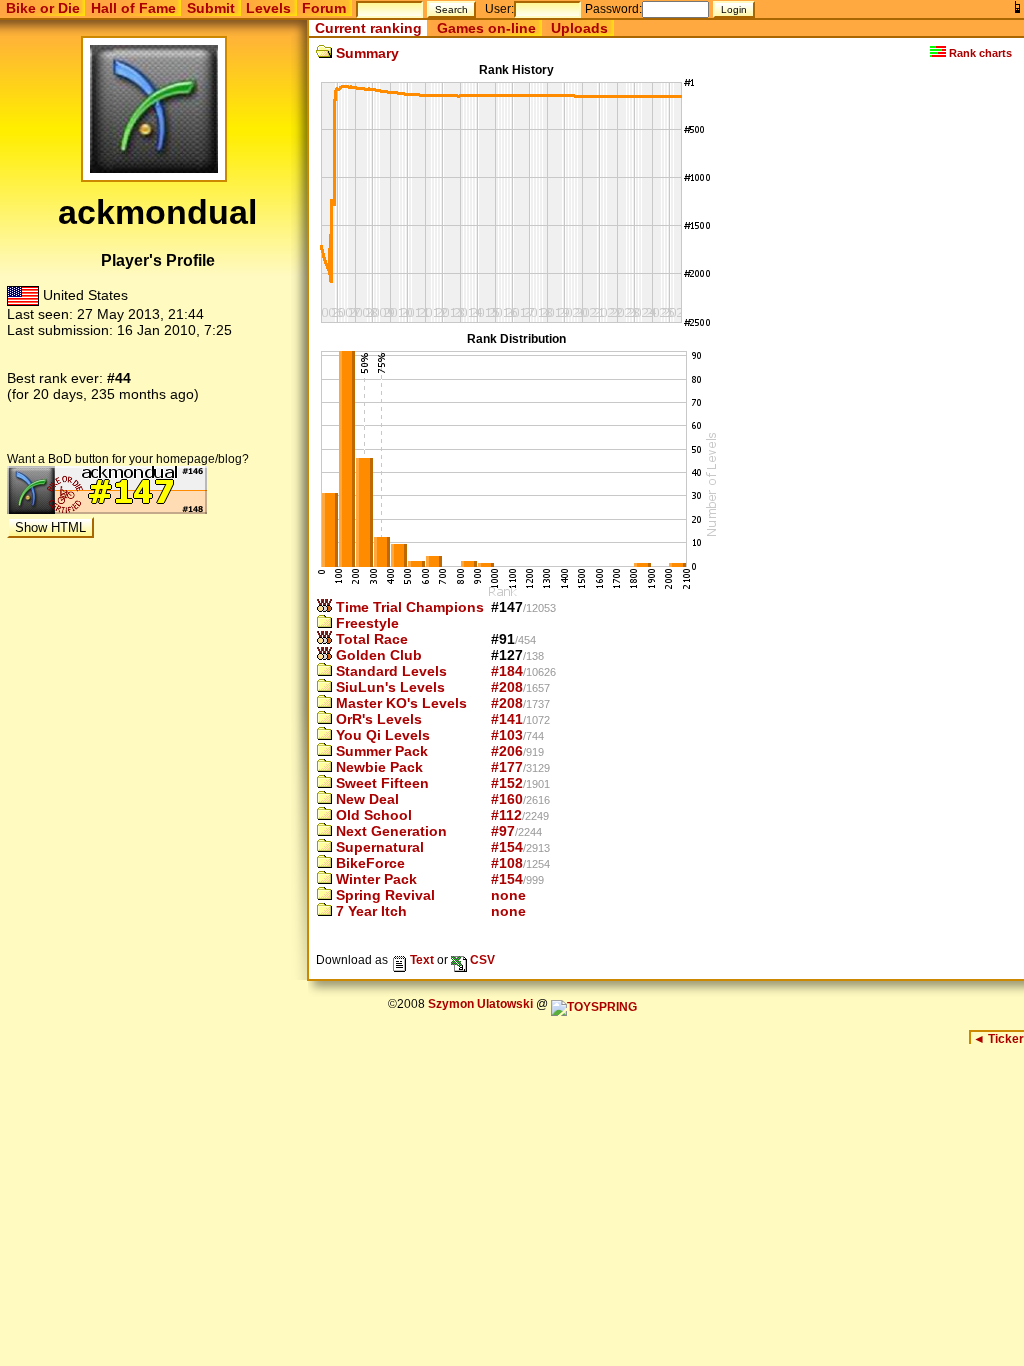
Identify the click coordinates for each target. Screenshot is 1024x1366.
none (508, 895)
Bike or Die (43, 8)
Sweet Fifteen (380, 783)
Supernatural (378, 847)
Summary (365, 53)
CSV (481, 959)
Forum (324, 8)
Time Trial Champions (408, 607)
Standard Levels (389, 671)
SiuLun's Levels (388, 687)
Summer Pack (380, 751)
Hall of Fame (133, 8)
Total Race (370, 639)
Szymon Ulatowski (480, 1004)
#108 (507, 863)
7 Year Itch (369, 911)
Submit (211, 8)
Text (420, 959)
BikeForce (368, 863)
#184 (507, 671)
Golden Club (377, 655)
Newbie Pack (377, 767)
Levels (268, 8)
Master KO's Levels (399, 703)
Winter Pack (374, 879)
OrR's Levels (377, 719)
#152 (507, 783)
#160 (507, 799)
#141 (507, 719)
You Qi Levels (381, 735)
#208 (507, 687)
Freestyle (365, 623)
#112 (506, 815)
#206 (507, 751)
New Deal (365, 799)
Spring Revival (383, 895)
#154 (507, 847)
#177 (507, 767)
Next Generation (389, 831)
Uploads (579, 28)
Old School (372, 815)
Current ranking (368, 28)
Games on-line (486, 28)
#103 (507, 735)
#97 (503, 831)
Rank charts (979, 53)
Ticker (998, 1039)
